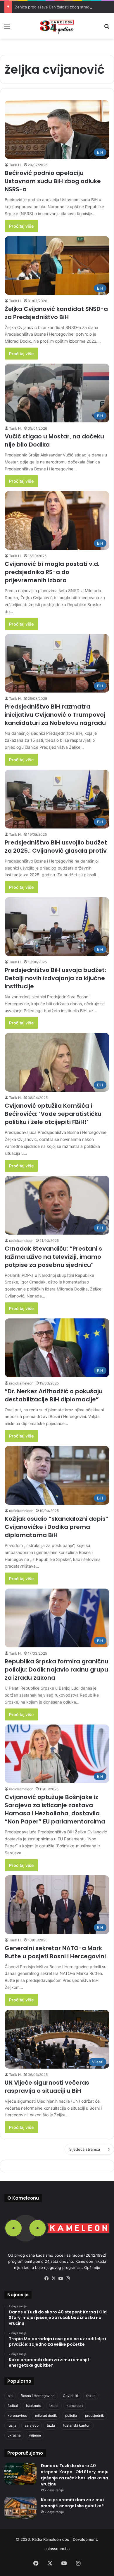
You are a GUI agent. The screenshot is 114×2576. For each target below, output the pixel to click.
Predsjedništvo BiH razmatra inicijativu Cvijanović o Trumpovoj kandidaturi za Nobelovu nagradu (55, 715)
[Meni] (7, 28)
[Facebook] (46, 2278)
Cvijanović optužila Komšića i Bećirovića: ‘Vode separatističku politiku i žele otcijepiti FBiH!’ (53, 1114)
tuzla (51, 2425)
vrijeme (35, 2435)
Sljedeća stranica (85, 2149)
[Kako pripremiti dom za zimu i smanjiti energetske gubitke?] (20, 2508)
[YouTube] (61, 2278)
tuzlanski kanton (77, 2425)
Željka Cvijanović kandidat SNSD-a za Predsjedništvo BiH (56, 313)
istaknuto (34, 2406)
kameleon (75, 2406)
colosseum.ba (57, 2549)
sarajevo (32, 2425)
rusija (12, 2425)
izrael (54, 2406)
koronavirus (17, 2415)
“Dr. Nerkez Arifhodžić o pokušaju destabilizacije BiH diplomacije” (54, 1395)
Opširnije (92, 2267)
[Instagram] (68, 2278)
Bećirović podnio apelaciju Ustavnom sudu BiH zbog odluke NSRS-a (53, 181)
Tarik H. (15, 165)
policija (71, 2415)
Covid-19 (70, 2396)
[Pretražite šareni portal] (107, 28)
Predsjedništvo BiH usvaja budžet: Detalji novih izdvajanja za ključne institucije (55, 978)
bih (10, 2396)
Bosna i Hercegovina (38, 2396)
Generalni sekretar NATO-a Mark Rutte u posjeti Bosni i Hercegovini (55, 1952)
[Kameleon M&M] (57, 26)
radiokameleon (21, 1241)
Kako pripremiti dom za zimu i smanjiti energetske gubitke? (73, 2503)
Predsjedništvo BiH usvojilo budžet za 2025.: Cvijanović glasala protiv (56, 847)
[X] (53, 2278)
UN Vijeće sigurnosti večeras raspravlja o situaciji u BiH (47, 2087)
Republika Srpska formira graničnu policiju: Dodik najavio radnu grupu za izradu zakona (57, 1669)
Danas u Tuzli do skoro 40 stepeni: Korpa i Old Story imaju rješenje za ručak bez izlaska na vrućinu (75, 2475)
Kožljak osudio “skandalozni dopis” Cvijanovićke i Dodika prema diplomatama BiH (57, 1527)
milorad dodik (46, 2415)
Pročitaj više (21, 226)
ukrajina (14, 2435)
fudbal (13, 2406)
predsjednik (95, 2415)
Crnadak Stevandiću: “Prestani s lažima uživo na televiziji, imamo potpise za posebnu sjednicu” (53, 1257)
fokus (91, 2396)
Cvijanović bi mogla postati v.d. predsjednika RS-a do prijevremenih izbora (52, 572)
